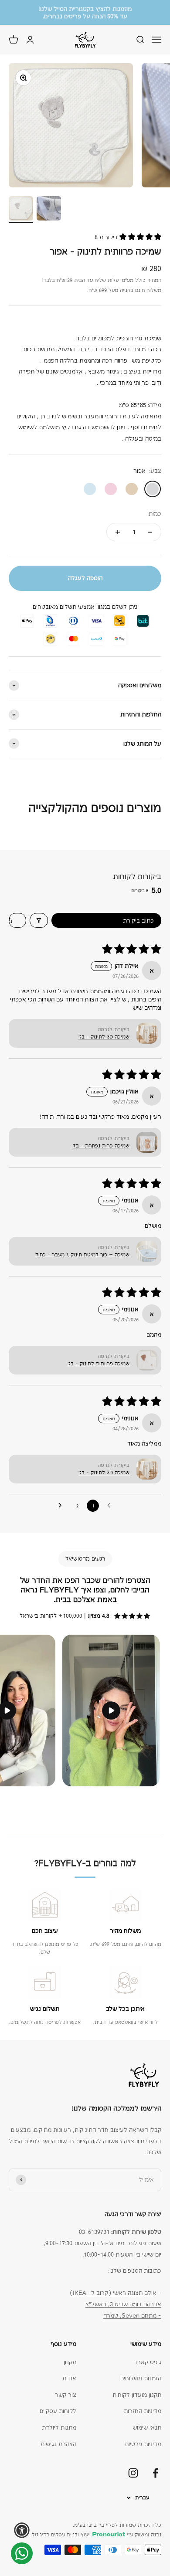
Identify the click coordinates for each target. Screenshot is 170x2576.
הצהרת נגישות (58, 2444)
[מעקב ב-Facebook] (155, 2473)
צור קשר (66, 2395)
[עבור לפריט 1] (21, 210)
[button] (139, 237)
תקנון (70, 2362)
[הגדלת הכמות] (118, 532)
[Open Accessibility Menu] (22, 2530)
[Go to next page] (61, 1506)
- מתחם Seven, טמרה (132, 2315)
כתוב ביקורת (138, 920)
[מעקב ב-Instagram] (133, 2473)
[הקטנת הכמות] (150, 532)
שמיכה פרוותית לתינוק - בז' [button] (99, 1364)
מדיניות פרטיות (143, 2444)
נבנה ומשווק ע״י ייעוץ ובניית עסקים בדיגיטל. (96, 2535)
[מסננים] (39, 920)
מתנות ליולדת (59, 2427)
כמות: (154, 513)
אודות (69, 2378)
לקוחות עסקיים (58, 2411)
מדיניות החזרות (143, 2411)
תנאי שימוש (147, 2427)
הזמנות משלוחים (141, 2378)
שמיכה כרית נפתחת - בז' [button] (101, 1146)
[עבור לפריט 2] (49, 210)
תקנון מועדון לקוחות (137, 2395)
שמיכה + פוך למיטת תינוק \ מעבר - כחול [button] (82, 1255)
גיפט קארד (148, 2362)
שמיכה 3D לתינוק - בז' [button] (104, 1037)
